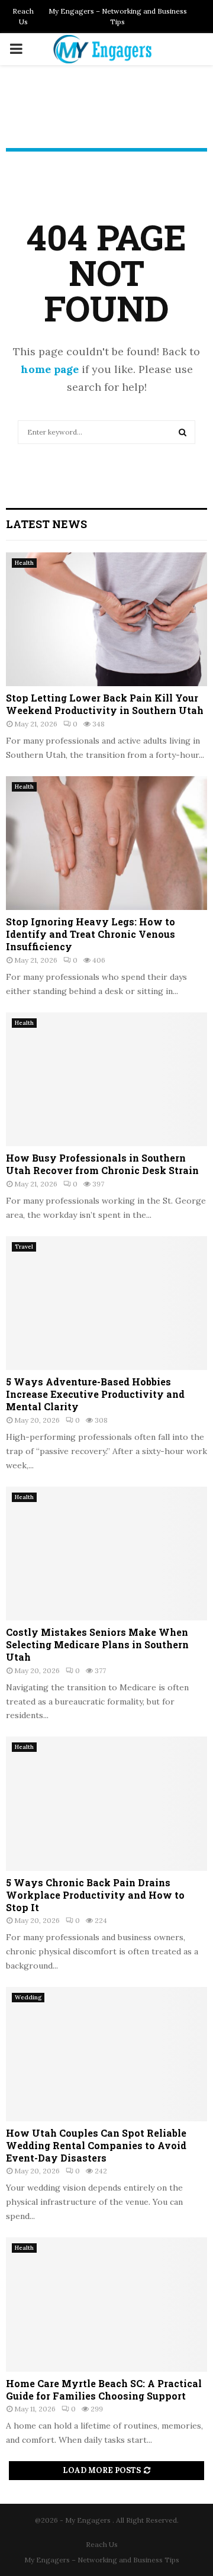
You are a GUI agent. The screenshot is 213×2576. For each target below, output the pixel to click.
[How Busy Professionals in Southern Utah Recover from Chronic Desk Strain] (106, 1080)
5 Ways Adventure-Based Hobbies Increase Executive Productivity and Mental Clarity (95, 1394)
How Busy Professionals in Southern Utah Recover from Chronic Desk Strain (102, 1164)
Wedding (28, 1997)
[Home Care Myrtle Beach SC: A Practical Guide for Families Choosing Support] (106, 2305)
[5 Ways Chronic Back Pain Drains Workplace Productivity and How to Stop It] (106, 1804)
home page (50, 369)
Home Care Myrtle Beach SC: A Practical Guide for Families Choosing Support (104, 2390)
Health (24, 563)
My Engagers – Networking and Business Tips (118, 16)
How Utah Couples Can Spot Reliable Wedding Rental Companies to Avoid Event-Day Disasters (96, 2145)
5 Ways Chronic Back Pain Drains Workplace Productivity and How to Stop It (95, 1895)
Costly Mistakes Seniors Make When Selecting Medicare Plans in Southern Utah (97, 1644)
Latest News (46, 524)
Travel (24, 1247)
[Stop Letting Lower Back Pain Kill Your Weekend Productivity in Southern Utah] (106, 620)
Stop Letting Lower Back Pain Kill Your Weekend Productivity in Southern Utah (105, 704)
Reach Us (23, 16)
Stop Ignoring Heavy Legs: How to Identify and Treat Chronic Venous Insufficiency (91, 934)
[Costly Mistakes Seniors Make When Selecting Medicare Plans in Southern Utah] (106, 1554)
